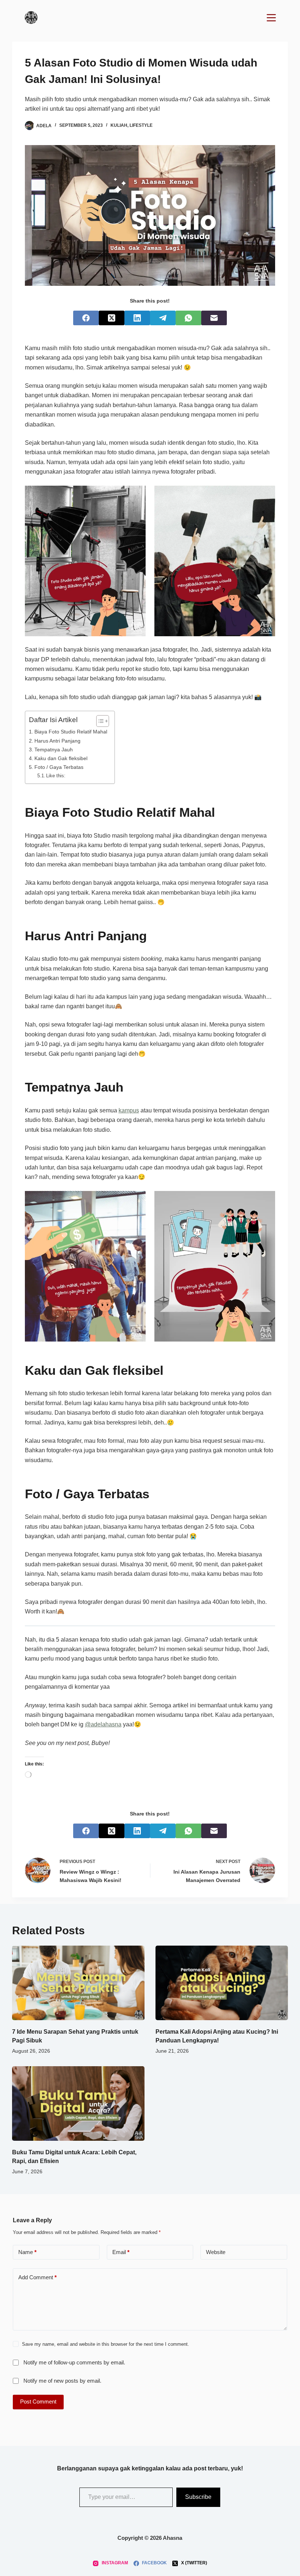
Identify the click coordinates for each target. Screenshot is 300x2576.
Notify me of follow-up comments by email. (74, 2362)
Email (121, 2252)
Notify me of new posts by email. (62, 2381)
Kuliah (119, 125)
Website (216, 2252)
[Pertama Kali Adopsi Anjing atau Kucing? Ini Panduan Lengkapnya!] (222, 1983)
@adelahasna (103, 1724)
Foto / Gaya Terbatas (59, 767)
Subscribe (198, 2497)
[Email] (214, 318)
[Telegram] (163, 318)
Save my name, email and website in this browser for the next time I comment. (106, 2344)
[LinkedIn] (137, 318)
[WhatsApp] (188, 318)
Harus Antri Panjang (57, 741)
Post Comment (38, 2402)
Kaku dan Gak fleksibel (61, 758)
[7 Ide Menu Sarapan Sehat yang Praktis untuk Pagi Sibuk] (78, 1983)
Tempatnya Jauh (54, 750)
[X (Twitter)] (112, 318)
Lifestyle (141, 125)
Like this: (56, 776)
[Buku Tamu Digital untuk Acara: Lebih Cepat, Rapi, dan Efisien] (78, 2103)
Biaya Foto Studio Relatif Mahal (71, 732)
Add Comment (37, 2277)
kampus (129, 1110)
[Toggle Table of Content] (99, 721)
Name (27, 2252)
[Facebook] (86, 318)
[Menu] (271, 18)
